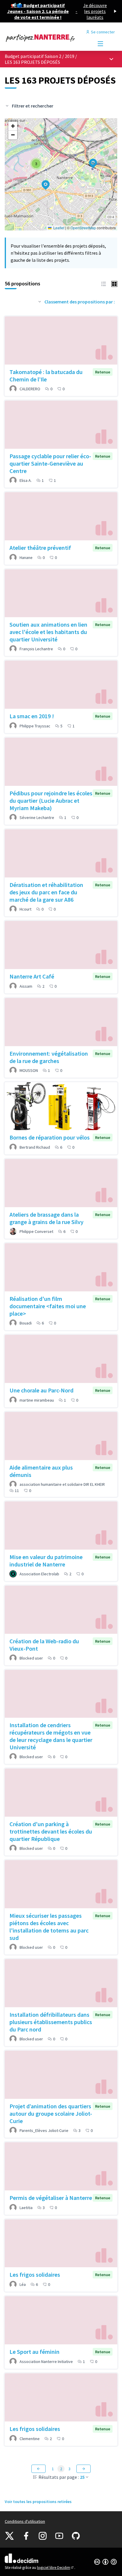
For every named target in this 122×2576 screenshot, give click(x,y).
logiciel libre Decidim (56, 2568)
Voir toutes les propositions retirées (38, 2502)
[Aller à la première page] (46, 38)
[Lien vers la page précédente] (38, 2469)
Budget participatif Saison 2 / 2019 (40, 56)
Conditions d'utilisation (25, 2521)
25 (82, 2477)
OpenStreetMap (83, 228)
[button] (89, 160)
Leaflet (58, 228)
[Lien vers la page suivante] (84, 2469)
